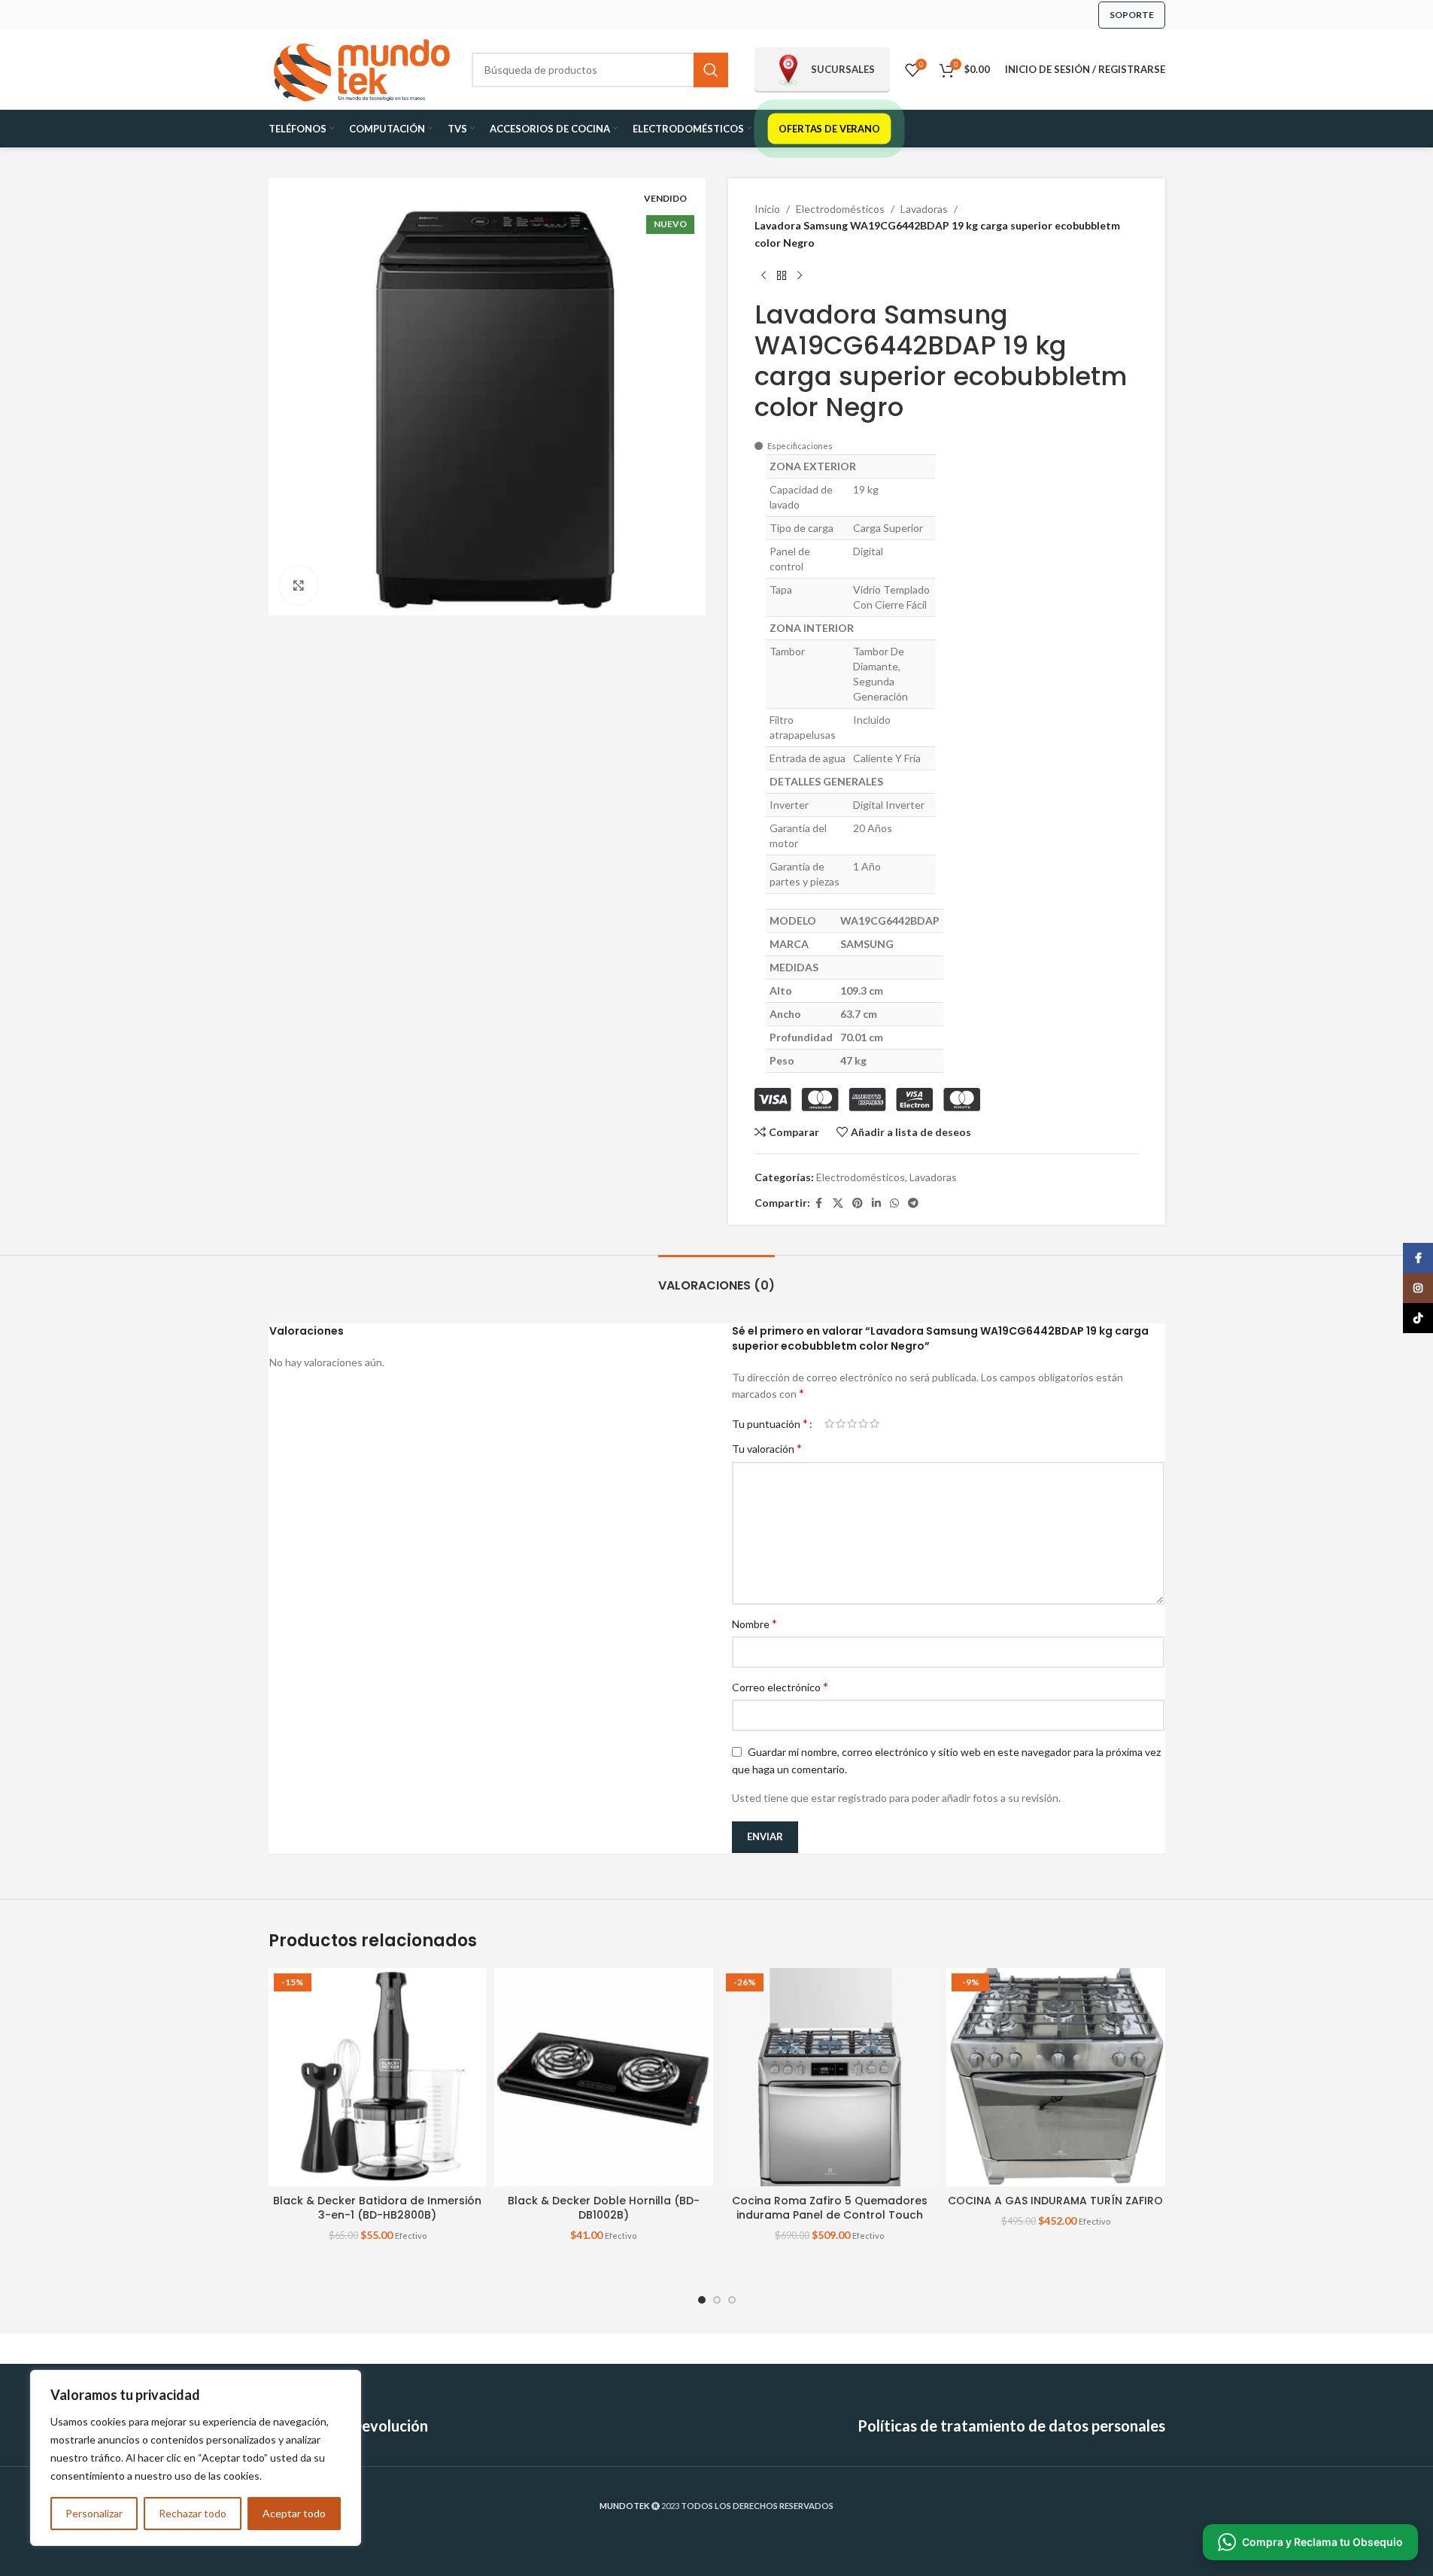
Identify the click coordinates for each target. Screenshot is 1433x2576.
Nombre (754, 1623)
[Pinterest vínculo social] (858, 1203)
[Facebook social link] (819, 1203)
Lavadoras (924, 209)
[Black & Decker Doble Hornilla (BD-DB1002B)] (604, 2078)
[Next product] (800, 275)
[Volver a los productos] (782, 275)
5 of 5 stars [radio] (874, 1423)
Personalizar (94, 2513)
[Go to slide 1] (702, 2300)
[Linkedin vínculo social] (876, 1203)
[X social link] (838, 1203)
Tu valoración (767, 1448)
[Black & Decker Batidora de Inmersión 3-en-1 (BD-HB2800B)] (378, 2078)
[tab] (716, 1278)
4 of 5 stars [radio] (863, 1423)
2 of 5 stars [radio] (841, 1423)
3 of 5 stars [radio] (852, 1423)
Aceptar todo (294, 2513)
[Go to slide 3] (732, 2300)
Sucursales (843, 69)
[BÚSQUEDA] (711, 70)
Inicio (767, 209)
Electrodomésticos (840, 209)
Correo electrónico (780, 1686)
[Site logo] (363, 68)
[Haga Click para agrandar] (299, 585)
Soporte (1132, 15)
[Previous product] (764, 275)
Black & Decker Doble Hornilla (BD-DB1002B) (604, 2208)
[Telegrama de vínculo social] (913, 1203)
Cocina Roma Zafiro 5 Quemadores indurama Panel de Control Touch (830, 2208)
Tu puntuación (770, 1423)
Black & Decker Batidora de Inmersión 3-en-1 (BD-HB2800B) (377, 2208)
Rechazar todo (193, 2513)
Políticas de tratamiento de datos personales (1011, 2426)
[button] (1310, 2542)
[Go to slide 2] (717, 2300)
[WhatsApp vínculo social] (894, 1203)
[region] (196, 2458)
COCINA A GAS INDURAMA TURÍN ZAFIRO (1055, 2201)
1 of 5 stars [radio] (829, 1423)
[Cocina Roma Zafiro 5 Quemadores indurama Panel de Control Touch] (830, 2078)
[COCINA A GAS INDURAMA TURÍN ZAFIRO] (1056, 2078)
